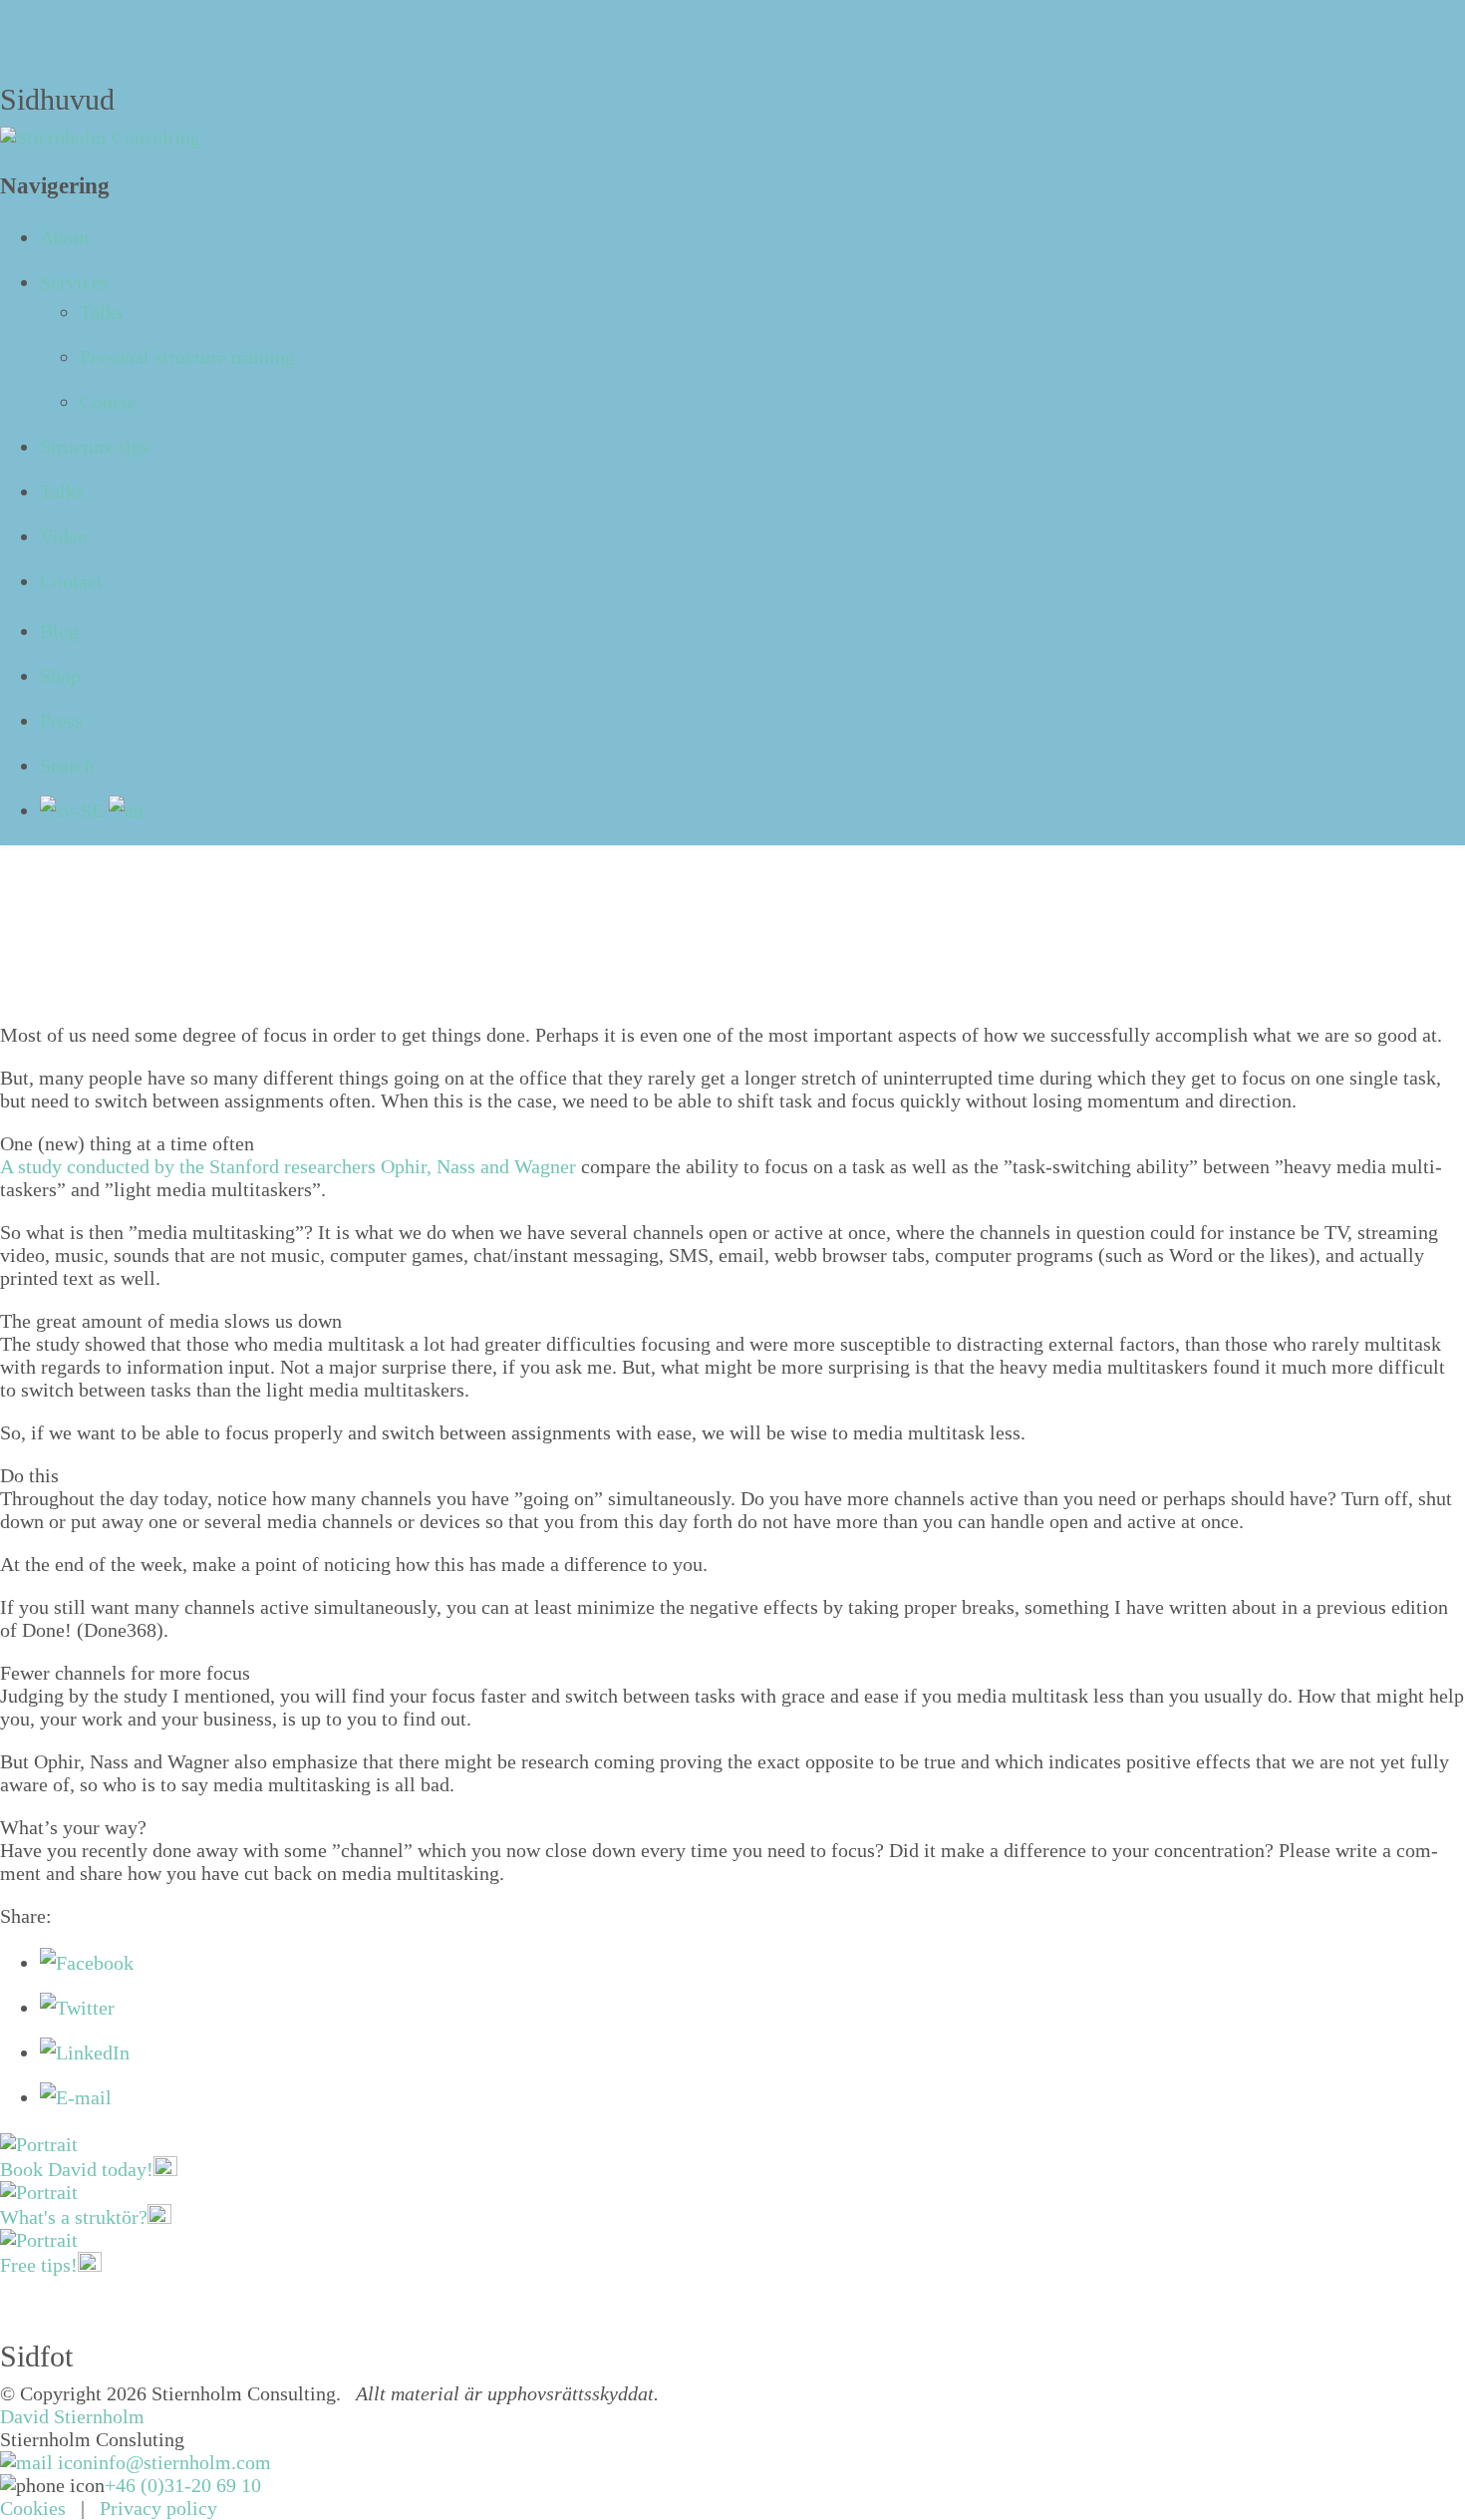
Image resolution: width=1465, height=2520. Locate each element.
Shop (60, 676)
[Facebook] (87, 1963)
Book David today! (77, 2169)
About (65, 237)
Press (61, 721)
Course (108, 402)
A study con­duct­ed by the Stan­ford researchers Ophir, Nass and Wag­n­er (288, 1166)
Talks (102, 312)
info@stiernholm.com (182, 2462)
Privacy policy (158, 2508)
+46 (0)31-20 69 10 (183, 2485)
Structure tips (95, 447)
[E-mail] (76, 2097)
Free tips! (39, 2265)
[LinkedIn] (85, 2052)
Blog (59, 631)
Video (64, 536)
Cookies (33, 2508)
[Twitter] (77, 2008)
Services (74, 282)
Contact (71, 581)
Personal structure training (187, 357)
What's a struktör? (74, 2217)
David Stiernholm (72, 2416)
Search (67, 766)
